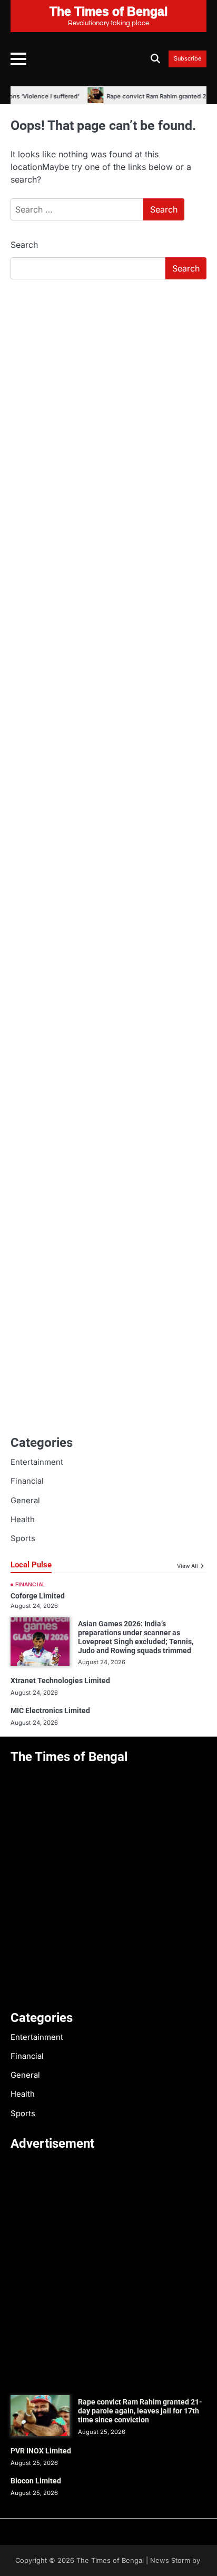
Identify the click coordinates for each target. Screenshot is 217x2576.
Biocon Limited (36, 2481)
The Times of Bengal (110, 2560)
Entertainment (37, 1462)
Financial (27, 1481)
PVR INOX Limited (41, 2451)
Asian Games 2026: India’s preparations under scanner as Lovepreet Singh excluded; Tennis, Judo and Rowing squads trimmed (136, 1637)
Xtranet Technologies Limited (60, 1681)
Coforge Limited (38, 1596)
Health (23, 1520)
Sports (23, 1538)
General (25, 1501)
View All (188, 1566)
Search (24, 245)
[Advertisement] (108, 401)
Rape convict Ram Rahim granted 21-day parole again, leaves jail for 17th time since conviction (140, 2411)
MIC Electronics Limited (50, 1710)
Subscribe (188, 59)
